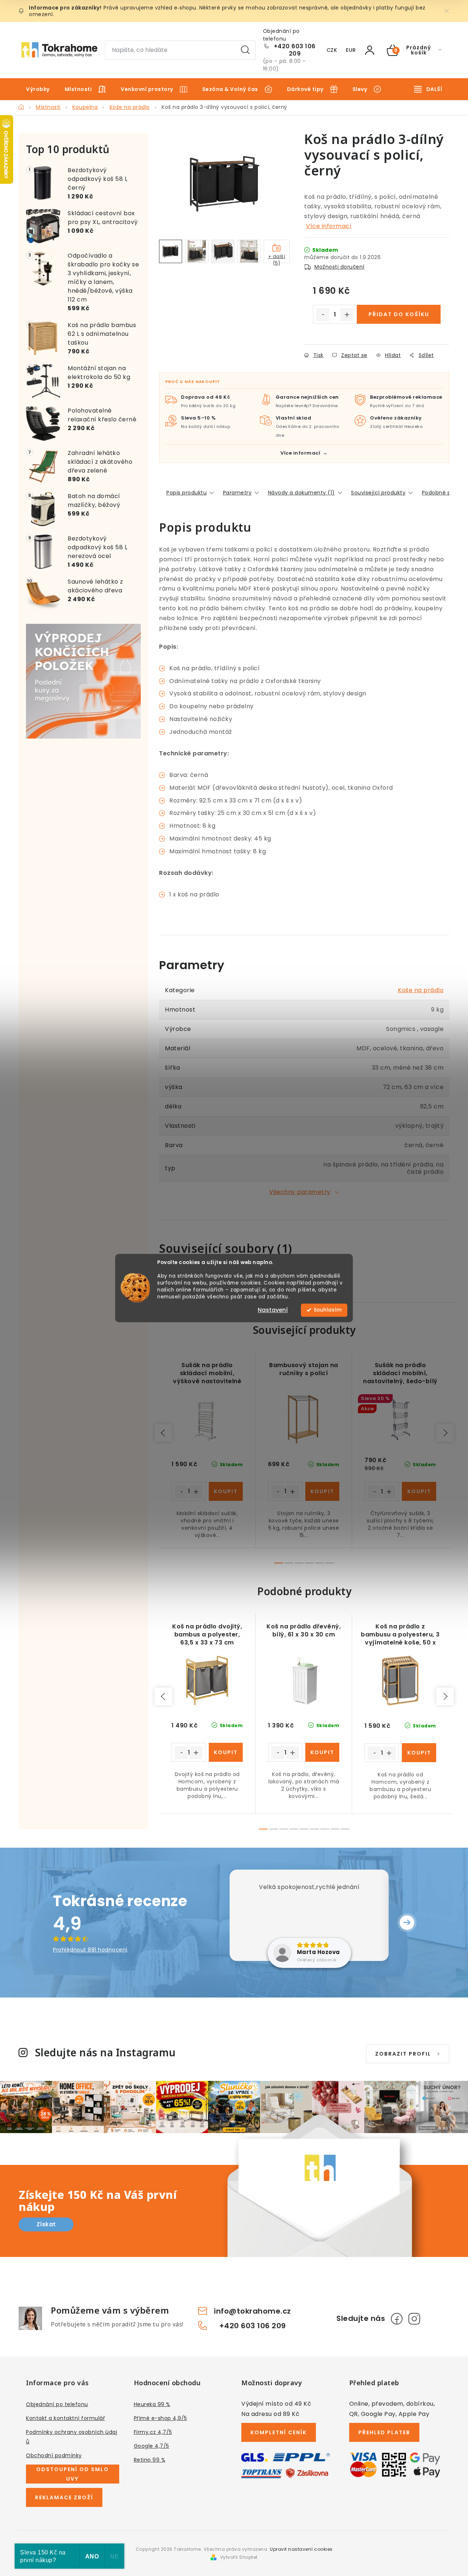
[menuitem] (38, 89)
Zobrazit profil (403, 2054)
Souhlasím (328, 1310)
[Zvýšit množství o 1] (347, 315)
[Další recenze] (407, 1923)
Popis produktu (186, 493)
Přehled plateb (384, 2432)
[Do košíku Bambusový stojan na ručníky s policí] (322, 1491)
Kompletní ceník (279, 2432)
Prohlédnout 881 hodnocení (90, 1950)
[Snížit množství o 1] (323, 315)
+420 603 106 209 (295, 50)
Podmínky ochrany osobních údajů (71, 2437)
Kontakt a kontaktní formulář (65, 2418)
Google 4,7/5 (152, 2446)
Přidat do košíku (399, 314)
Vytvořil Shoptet (239, 2557)
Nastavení (273, 1310)
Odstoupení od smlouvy (73, 2474)
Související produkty (378, 493)
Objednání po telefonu (57, 2404)
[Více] (428, 89)
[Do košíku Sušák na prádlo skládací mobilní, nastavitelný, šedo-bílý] (419, 1491)
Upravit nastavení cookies (301, 2549)
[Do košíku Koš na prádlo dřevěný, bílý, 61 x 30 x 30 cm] (322, 1752)
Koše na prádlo (421, 990)
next (445, 1433)
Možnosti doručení (339, 267)
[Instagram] (414, 2319)
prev (163, 1433)
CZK (332, 50)
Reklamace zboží (64, 2497)
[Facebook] (397, 2319)
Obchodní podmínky (54, 2455)
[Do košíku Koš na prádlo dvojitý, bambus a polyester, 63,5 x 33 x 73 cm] (226, 1752)
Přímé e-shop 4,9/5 (161, 2418)
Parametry (237, 493)
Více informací (329, 226)
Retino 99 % (150, 2460)
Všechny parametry (300, 1192)
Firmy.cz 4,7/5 (153, 2432)
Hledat (245, 50)
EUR (351, 50)
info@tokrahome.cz (252, 2311)
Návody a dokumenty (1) (301, 493)
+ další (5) (277, 258)
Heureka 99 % (152, 2404)
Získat (46, 2224)
